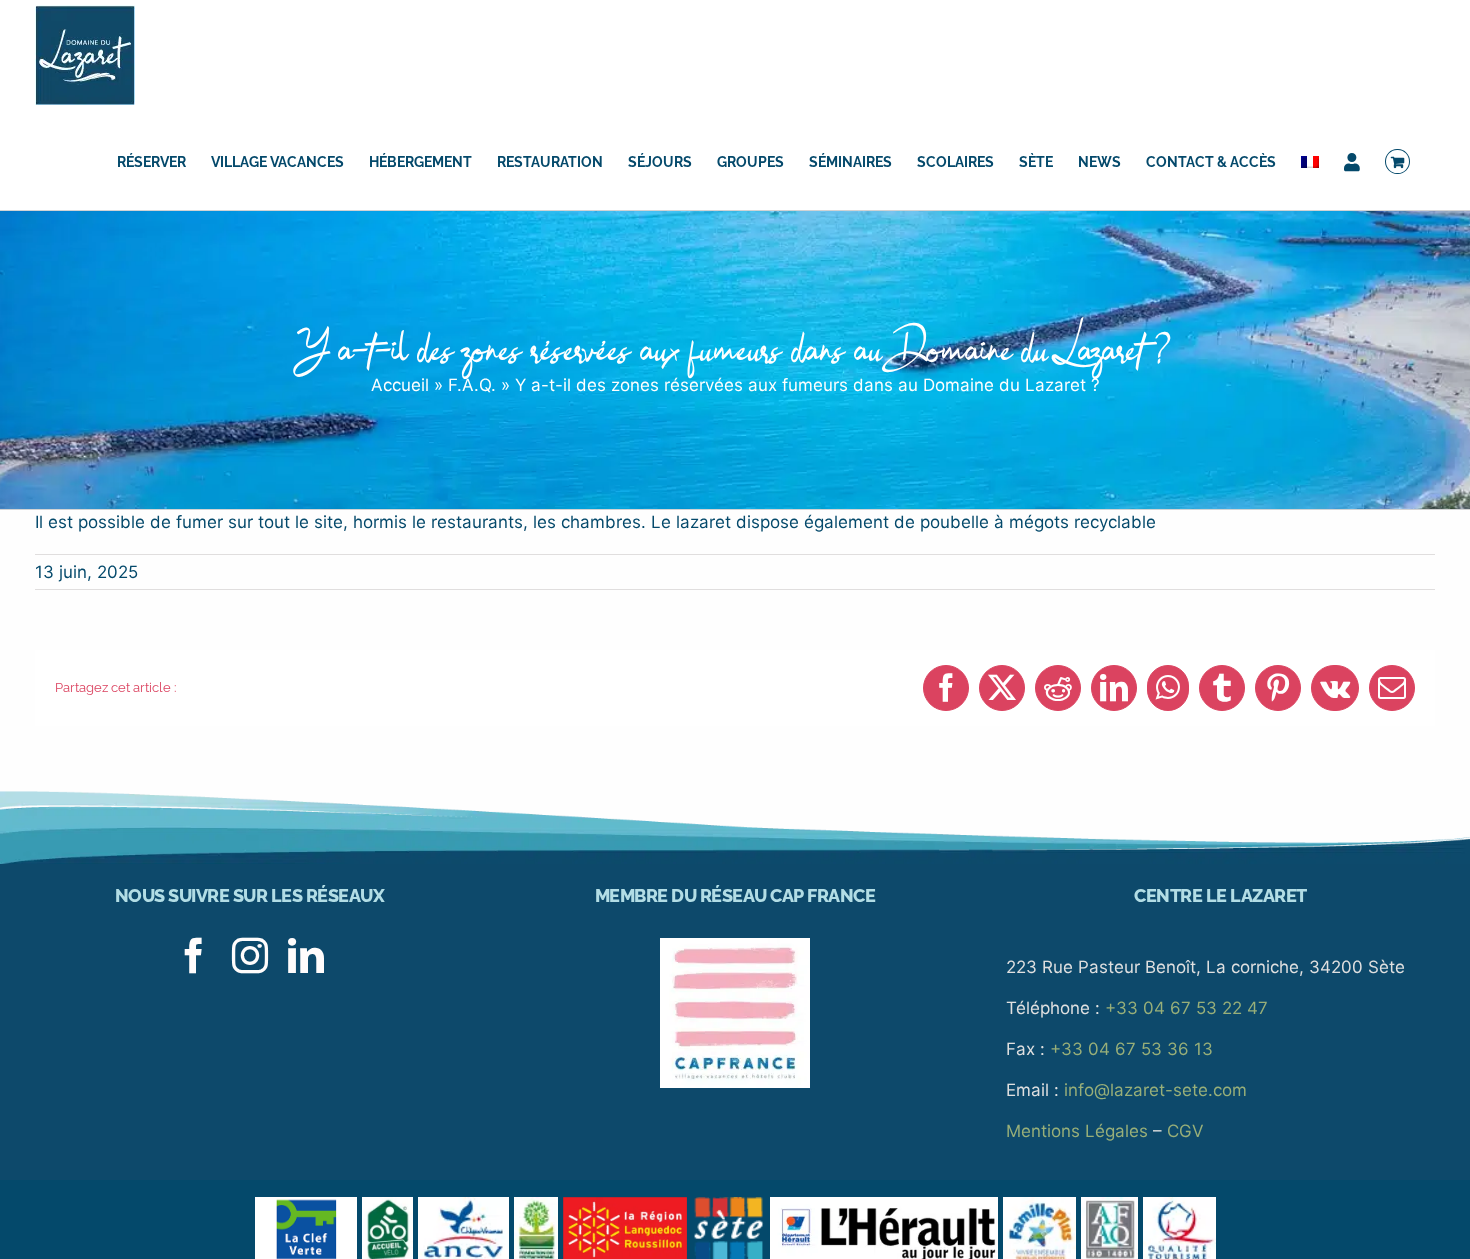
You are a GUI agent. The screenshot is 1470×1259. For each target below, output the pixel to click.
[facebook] (194, 956)
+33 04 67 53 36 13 (1131, 1049)
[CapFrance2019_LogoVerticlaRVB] (735, 946)
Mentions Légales (1077, 1131)
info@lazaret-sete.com (1155, 1090)
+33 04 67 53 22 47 (1186, 1008)
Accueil (400, 385)
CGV (1185, 1131)
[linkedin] (306, 956)
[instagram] (250, 956)
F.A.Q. (472, 385)
